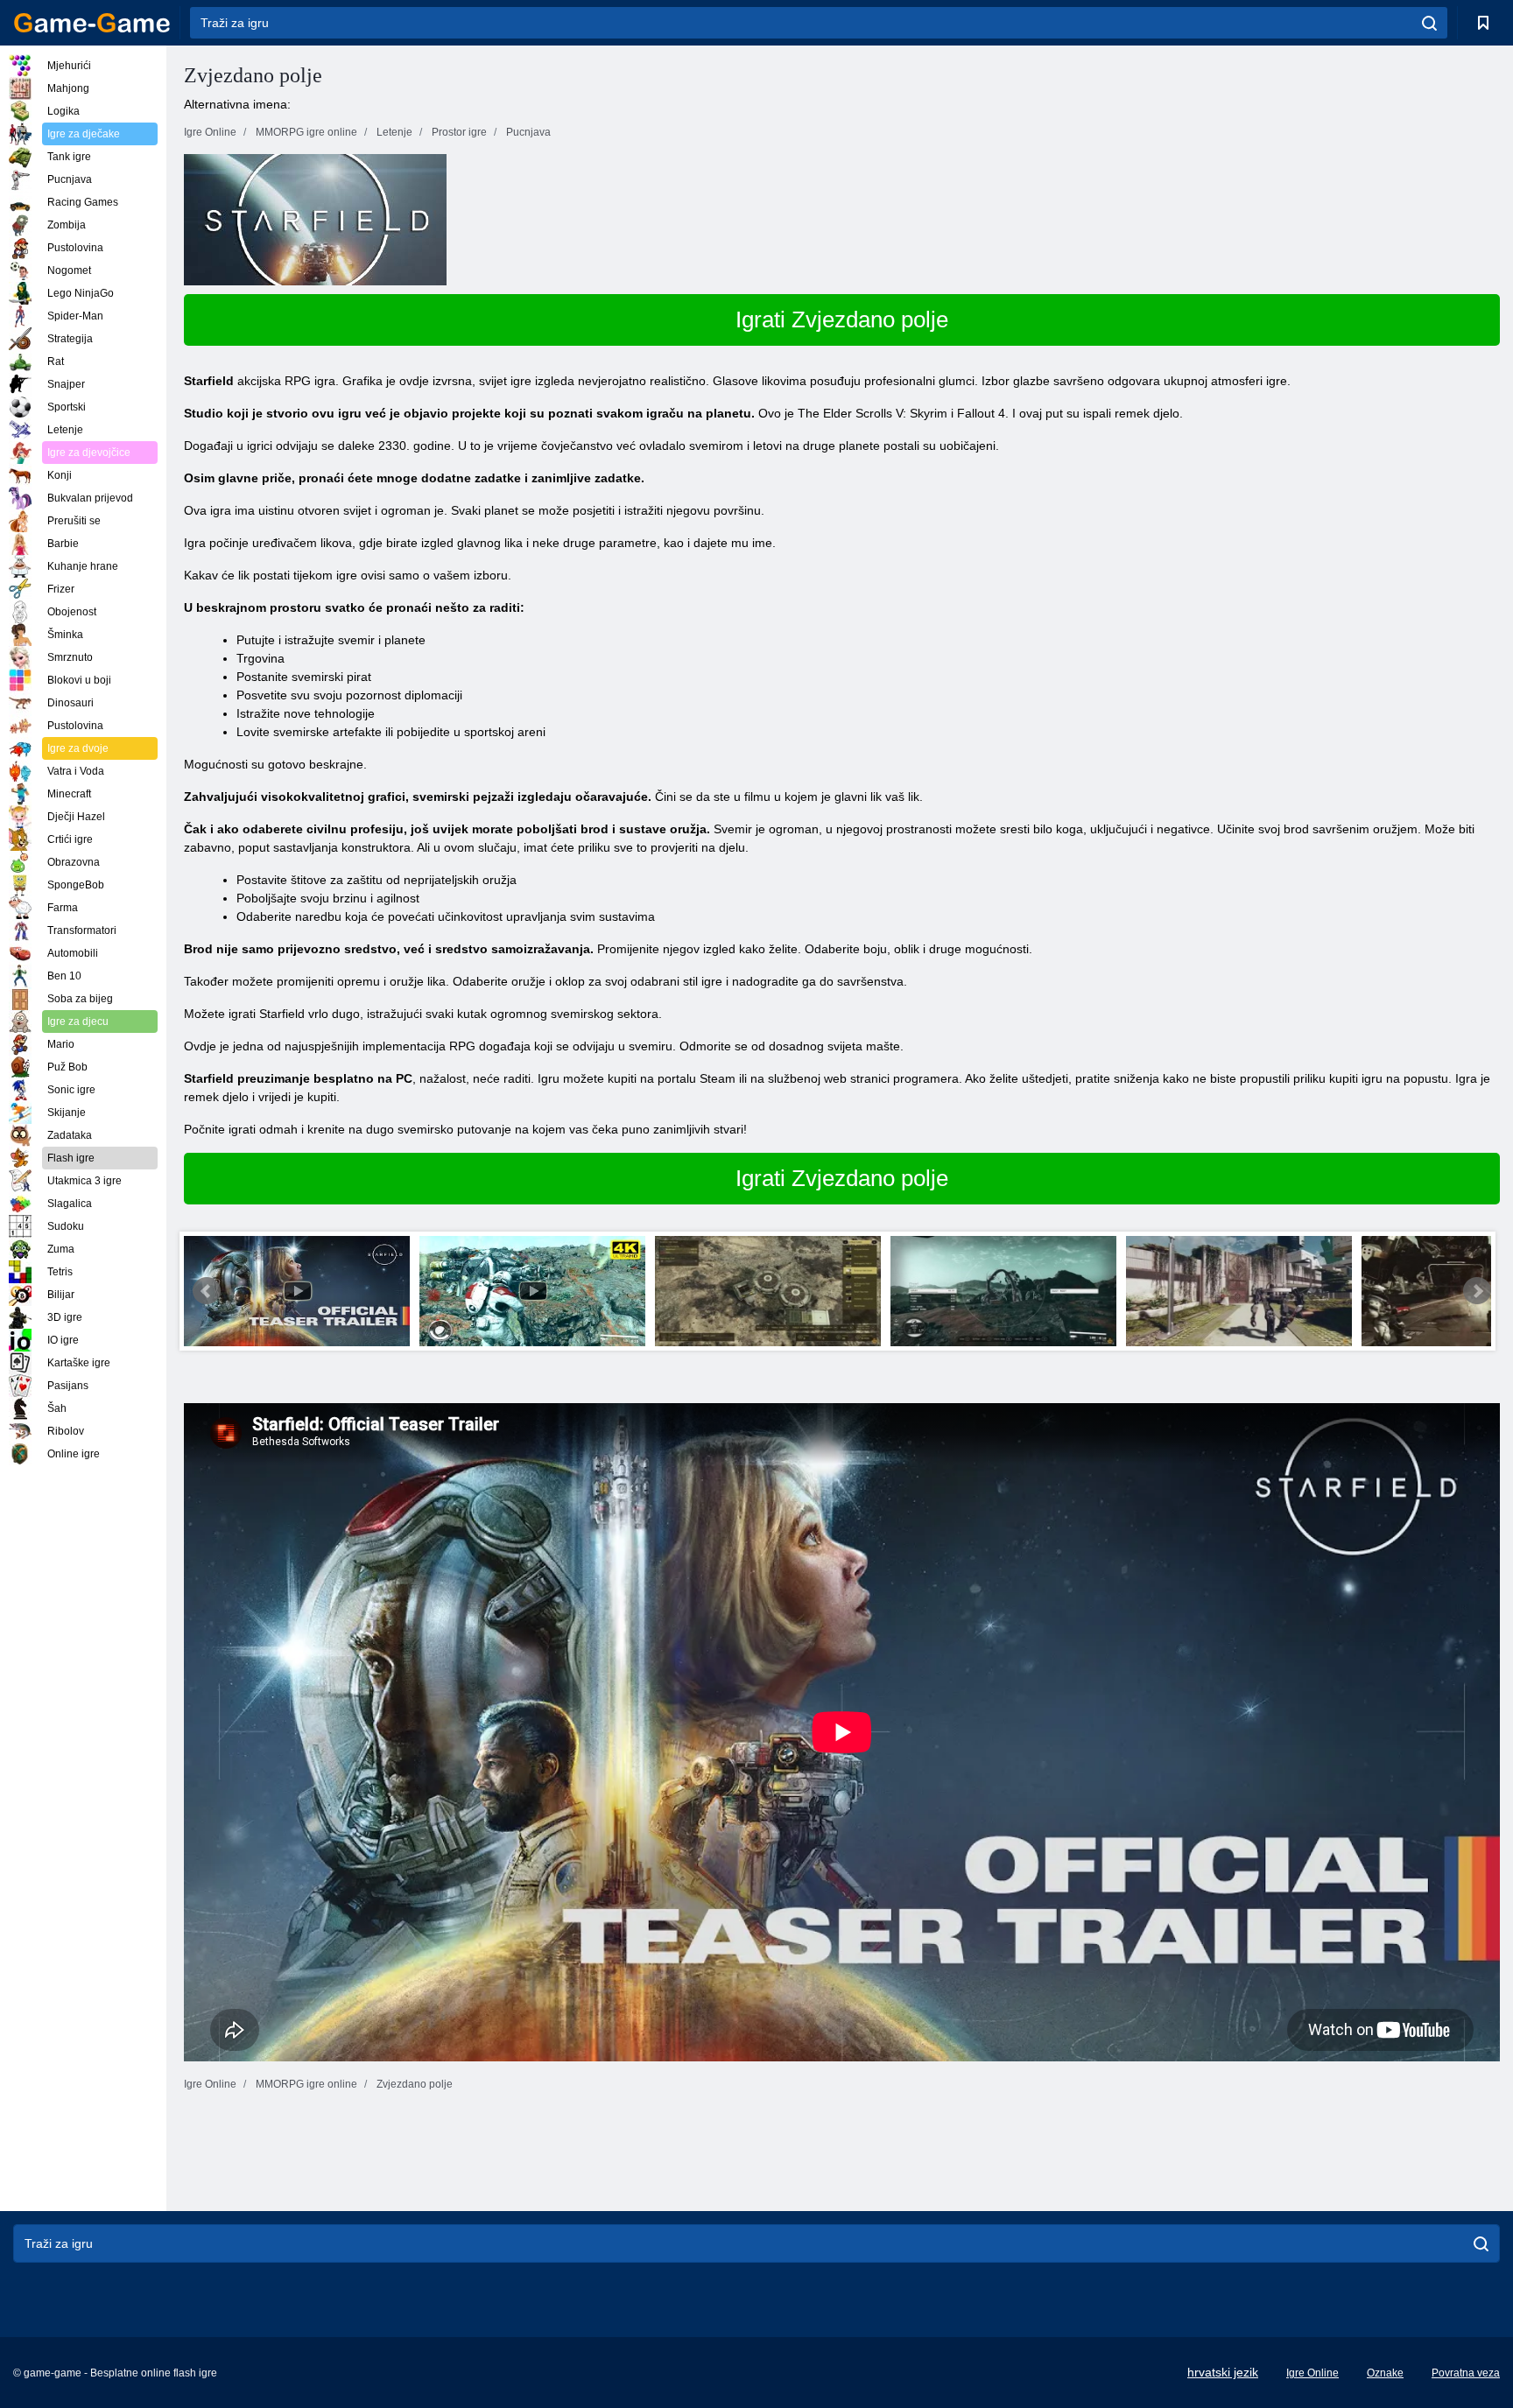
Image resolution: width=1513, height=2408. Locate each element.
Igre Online (1312, 2373)
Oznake (1385, 2373)
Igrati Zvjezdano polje (842, 319)
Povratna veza (1466, 2373)
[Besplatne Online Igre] (92, 23)
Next (1477, 1291)
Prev (207, 1291)
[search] (1429, 23)
